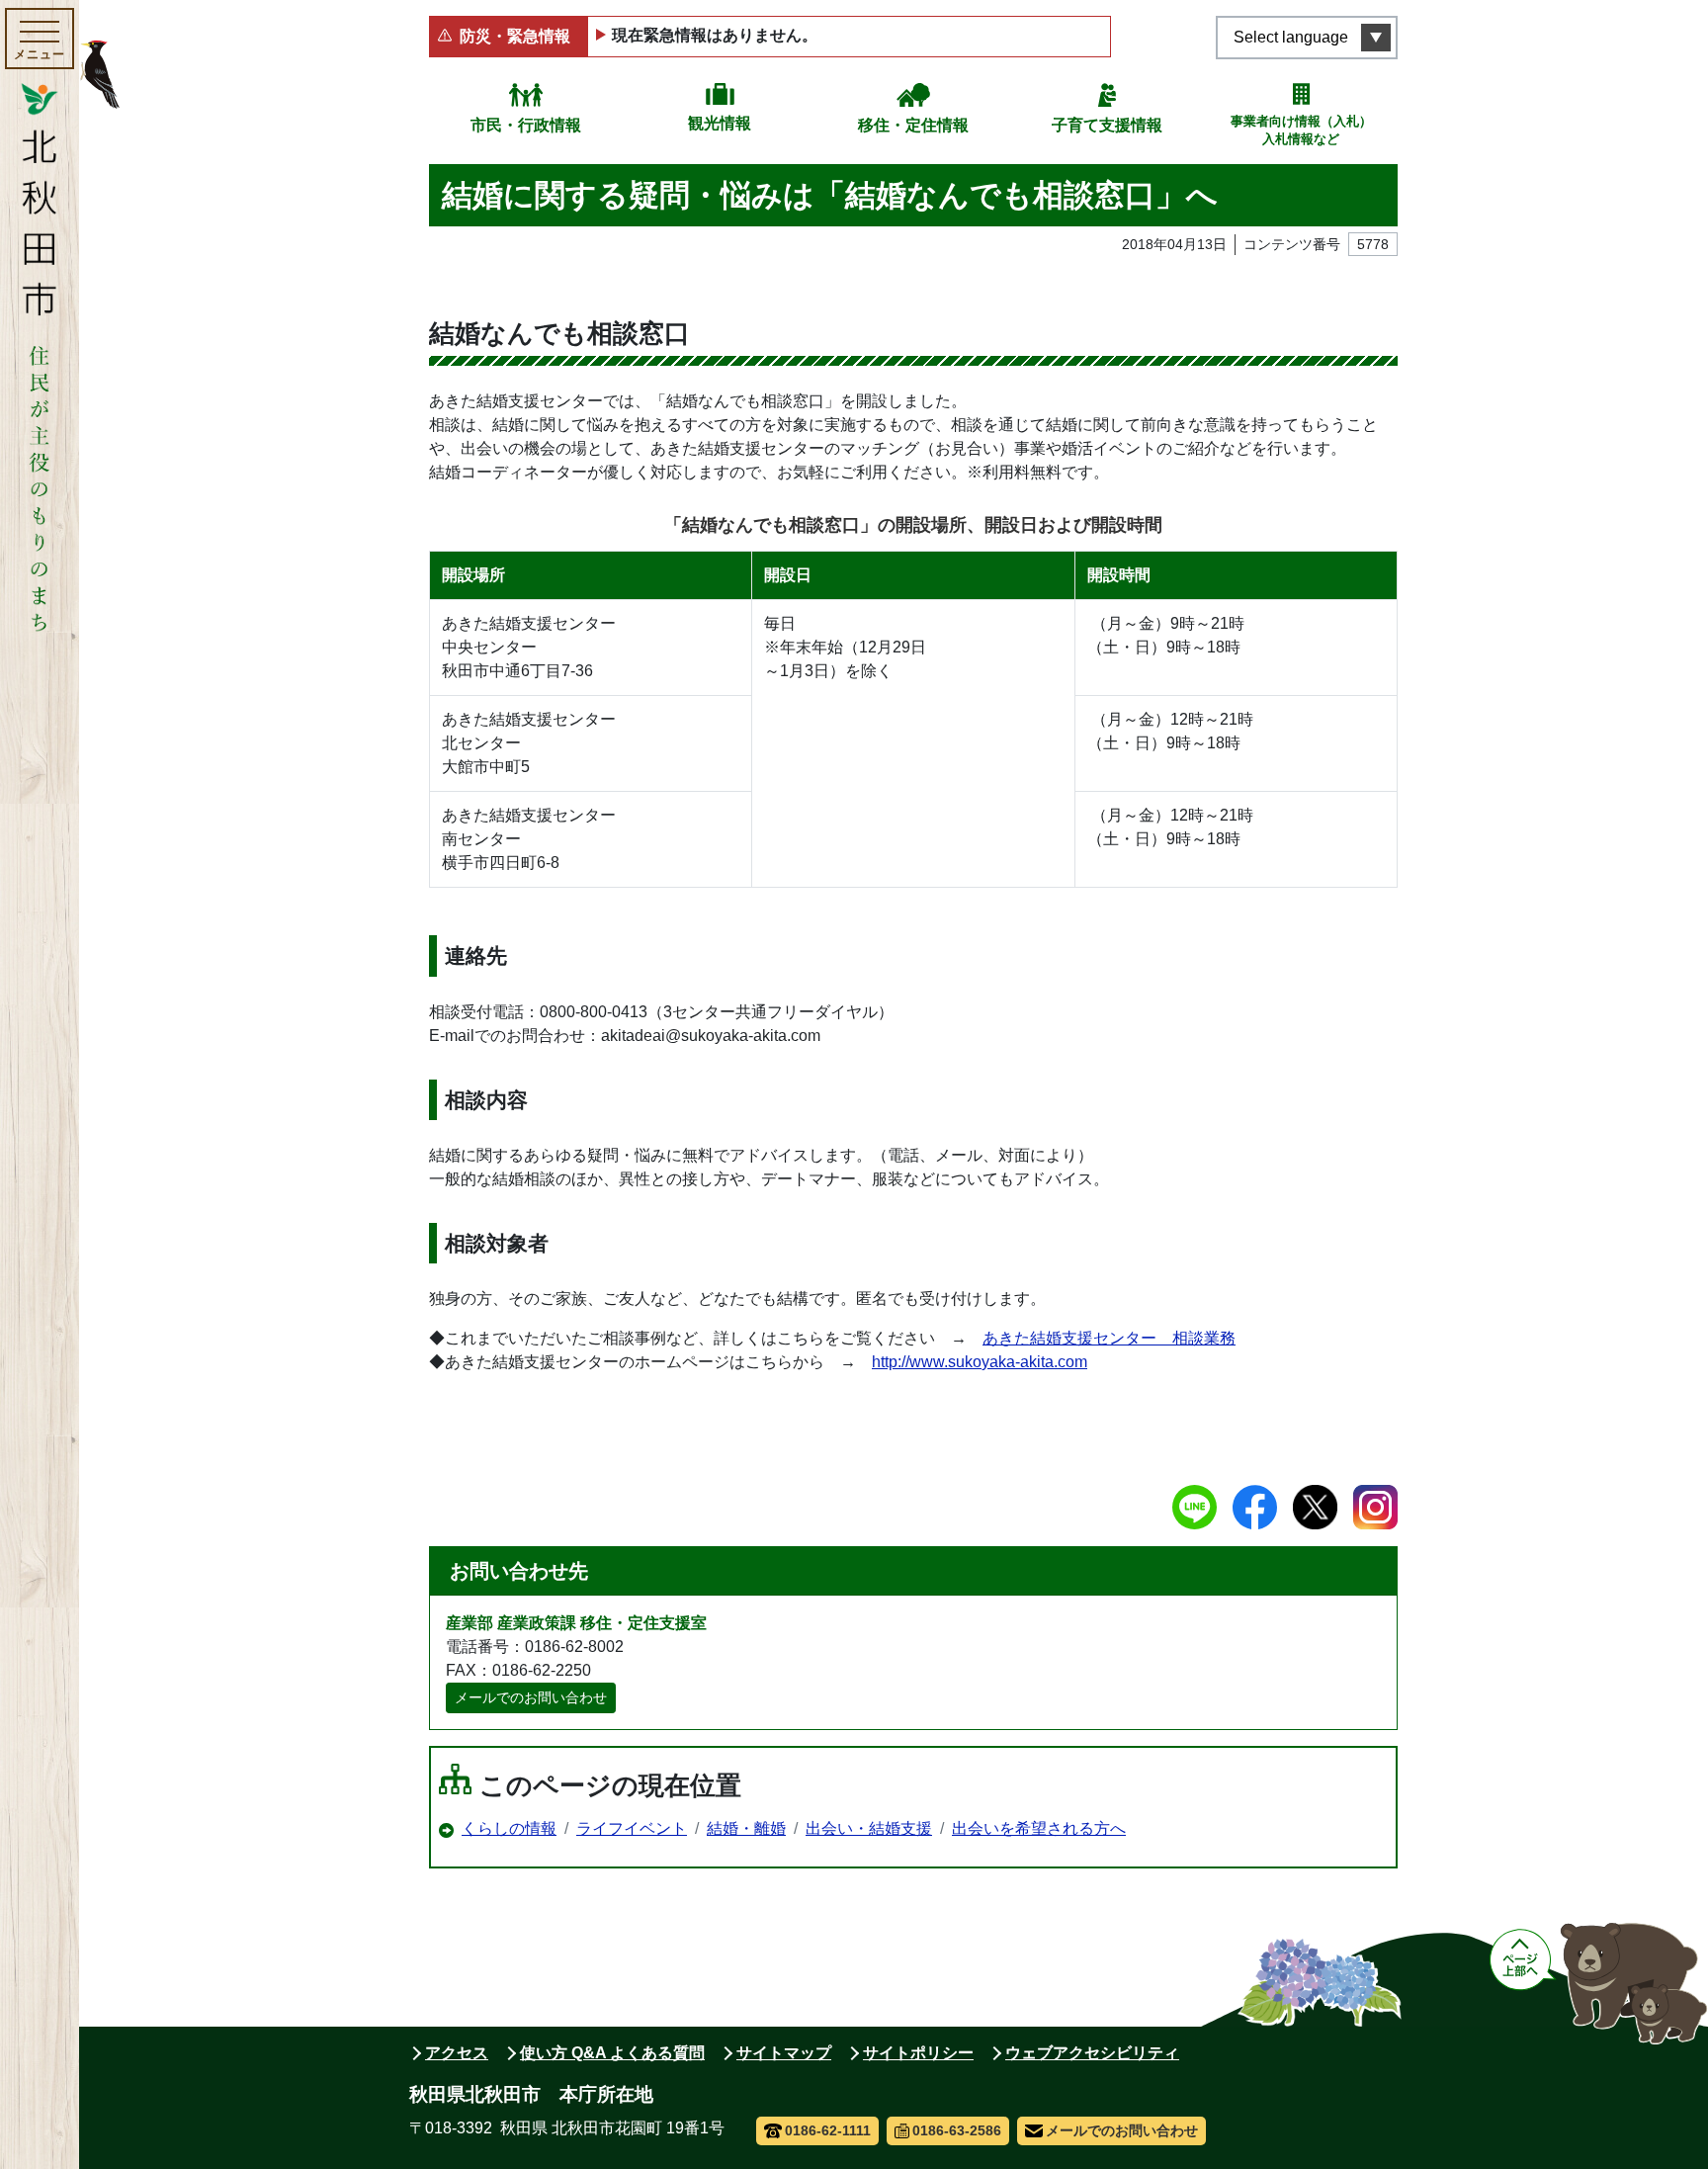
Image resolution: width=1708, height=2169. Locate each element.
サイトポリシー (918, 2053)
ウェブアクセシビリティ (1092, 2053)
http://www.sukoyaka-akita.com (980, 1362)
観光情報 (720, 123)
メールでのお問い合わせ (531, 1697)
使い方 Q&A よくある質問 (612, 2053)
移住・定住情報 (913, 125)
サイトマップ (784, 2053)
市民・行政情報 (526, 125)
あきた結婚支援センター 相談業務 (1109, 1338)
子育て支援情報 (1107, 125)
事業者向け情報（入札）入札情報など (1301, 130)
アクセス (457, 2053)
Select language (1291, 37)
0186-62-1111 (828, 2130)
